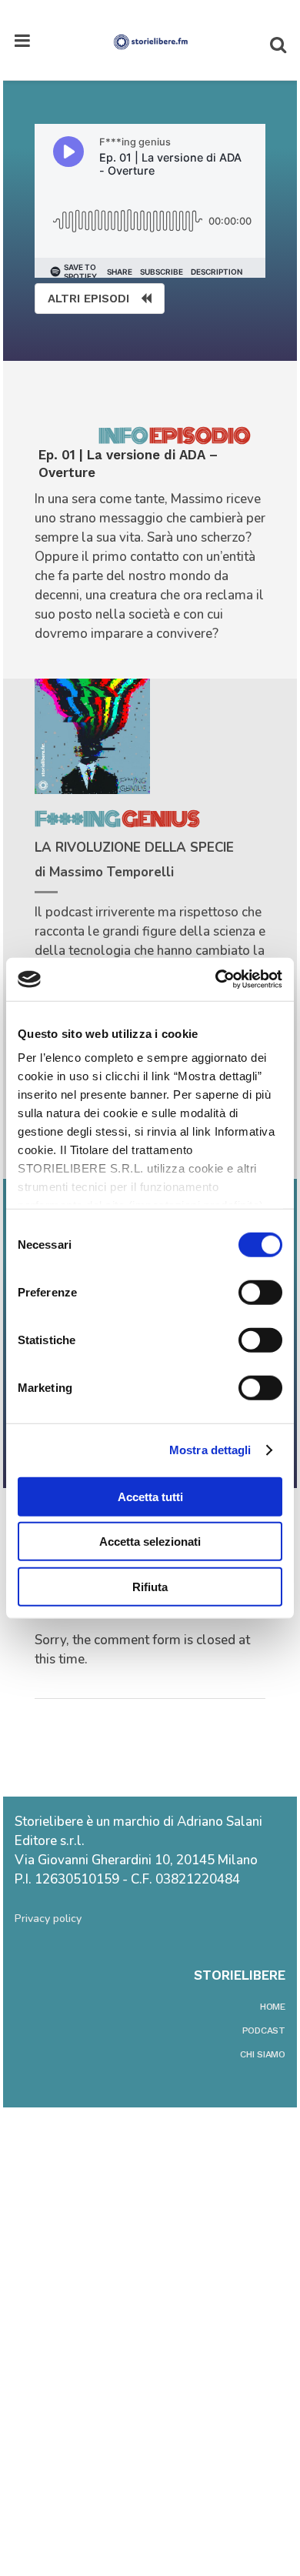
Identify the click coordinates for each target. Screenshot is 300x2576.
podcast (264, 2030)
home (273, 2007)
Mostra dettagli (210, 1450)
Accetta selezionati (150, 1542)
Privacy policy (48, 1919)
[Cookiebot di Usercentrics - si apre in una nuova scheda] (216, 979)
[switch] (260, 1292)
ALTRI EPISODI (88, 299)
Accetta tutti (150, 1496)
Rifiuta (150, 1586)
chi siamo (263, 2054)
